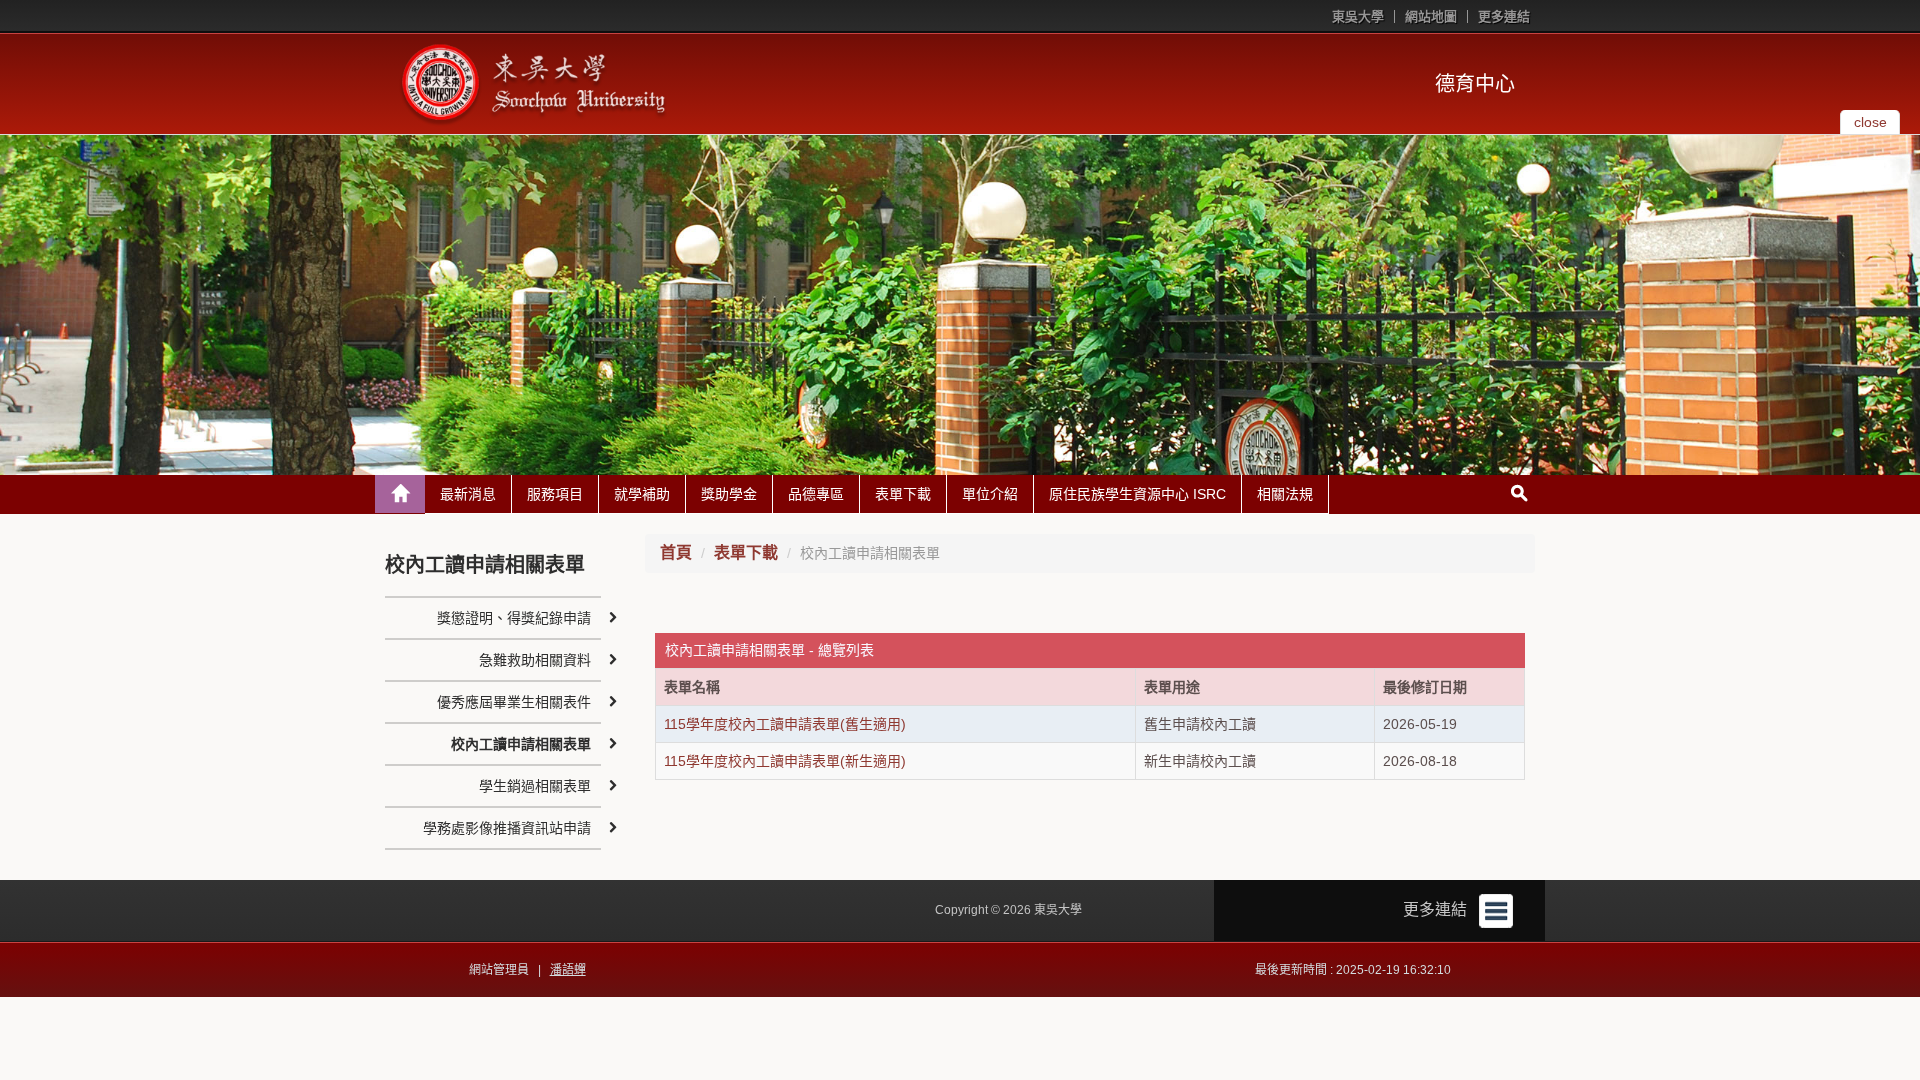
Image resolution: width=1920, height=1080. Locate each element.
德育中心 (1475, 84)
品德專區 (816, 494)
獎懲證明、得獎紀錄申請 (514, 618)
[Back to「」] (400, 494)
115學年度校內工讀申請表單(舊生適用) (785, 724)
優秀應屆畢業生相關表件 (514, 702)
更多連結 (1504, 16)
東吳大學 (1358, 16)
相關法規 (1285, 494)
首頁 (676, 552)
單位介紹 (990, 494)
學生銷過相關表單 (535, 786)
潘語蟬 (568, 970)
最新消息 (468, 494)
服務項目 (555, 494)
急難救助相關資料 (535, 660)
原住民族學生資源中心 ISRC (1137, 494)
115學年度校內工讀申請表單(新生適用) (785, 761)
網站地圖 (1431, 16)
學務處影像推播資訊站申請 (507, 828)
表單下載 (903, 494)
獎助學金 (729, 494)
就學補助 (642, 494)
